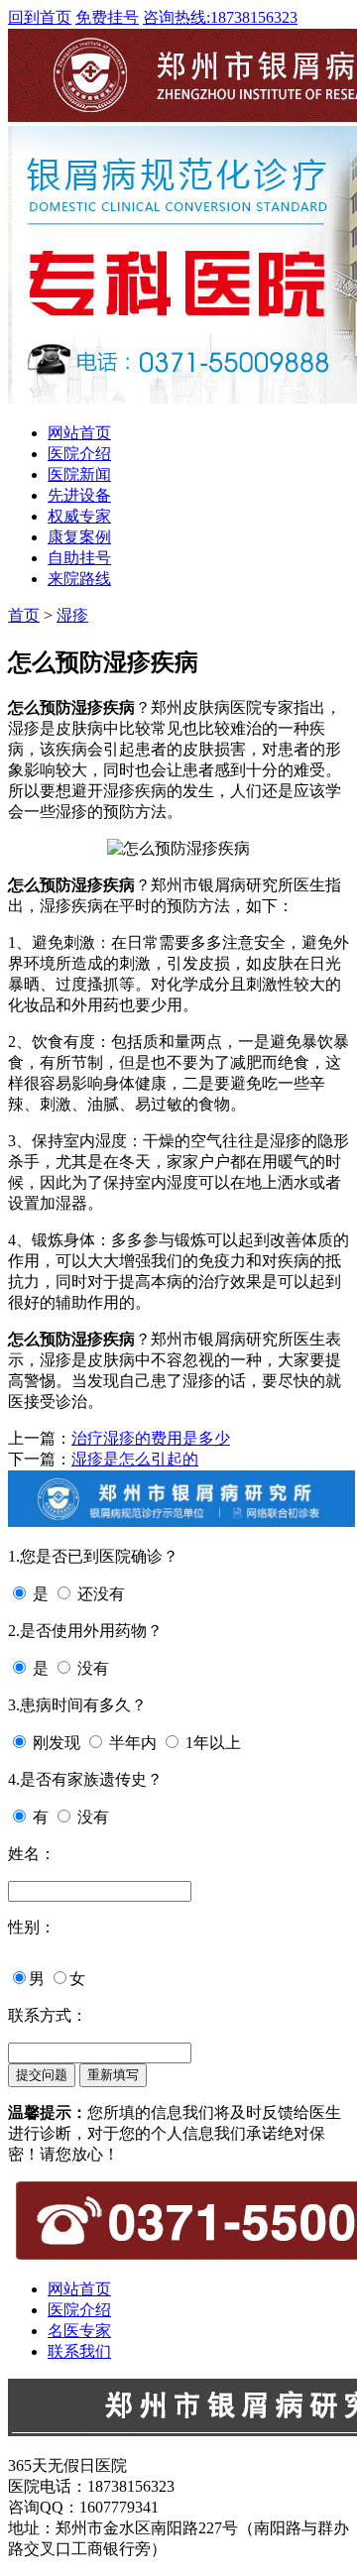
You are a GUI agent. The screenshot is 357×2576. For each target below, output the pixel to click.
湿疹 (72, 615)
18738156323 (220, 17)
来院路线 (79, 579)
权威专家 (79, 516)
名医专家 (79, 2331)
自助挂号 (79, 558)
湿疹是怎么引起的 (135, 1459)
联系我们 (79, 2351)
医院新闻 (79, 474)
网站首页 (79, 433)
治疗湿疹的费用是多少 (151, 1438)
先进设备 (79, 495)
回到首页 (40, 17)
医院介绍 (79, 454)
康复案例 (79, 537)
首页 (24, 615)
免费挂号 (107, 17)
